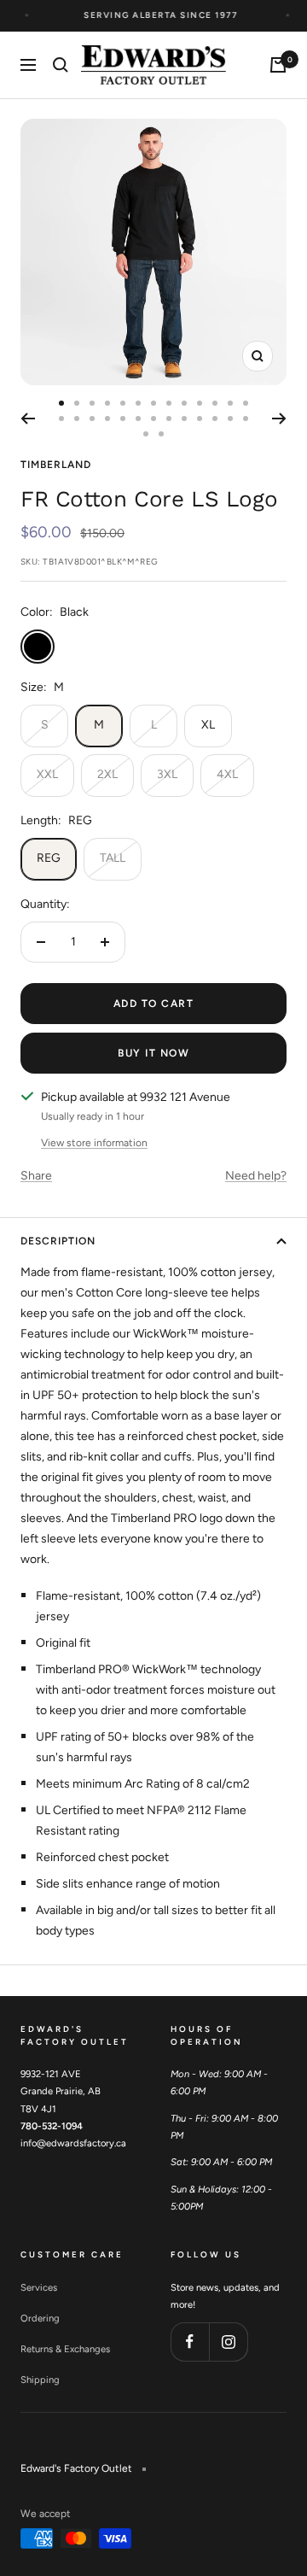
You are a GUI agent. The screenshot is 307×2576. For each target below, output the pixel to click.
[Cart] (278, 65)
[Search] (61, 65)
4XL (227, 774)
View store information (94, 1143)
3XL (167, 774)
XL (208, 725)
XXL (47, 774)
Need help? (256, 1176)
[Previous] (28, 419)
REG (49, 858)
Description (58, 1241)
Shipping (40, 2380)
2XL (107, 774)
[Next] (279, 419)
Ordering (40, 2318)
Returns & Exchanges (65, 2349)
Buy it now (153, 1053)
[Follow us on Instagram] (228, 2342)
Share (36, 1176)
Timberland (56, 465)
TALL (113, 858)
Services (39, 2287)
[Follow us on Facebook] (190, 2342)
